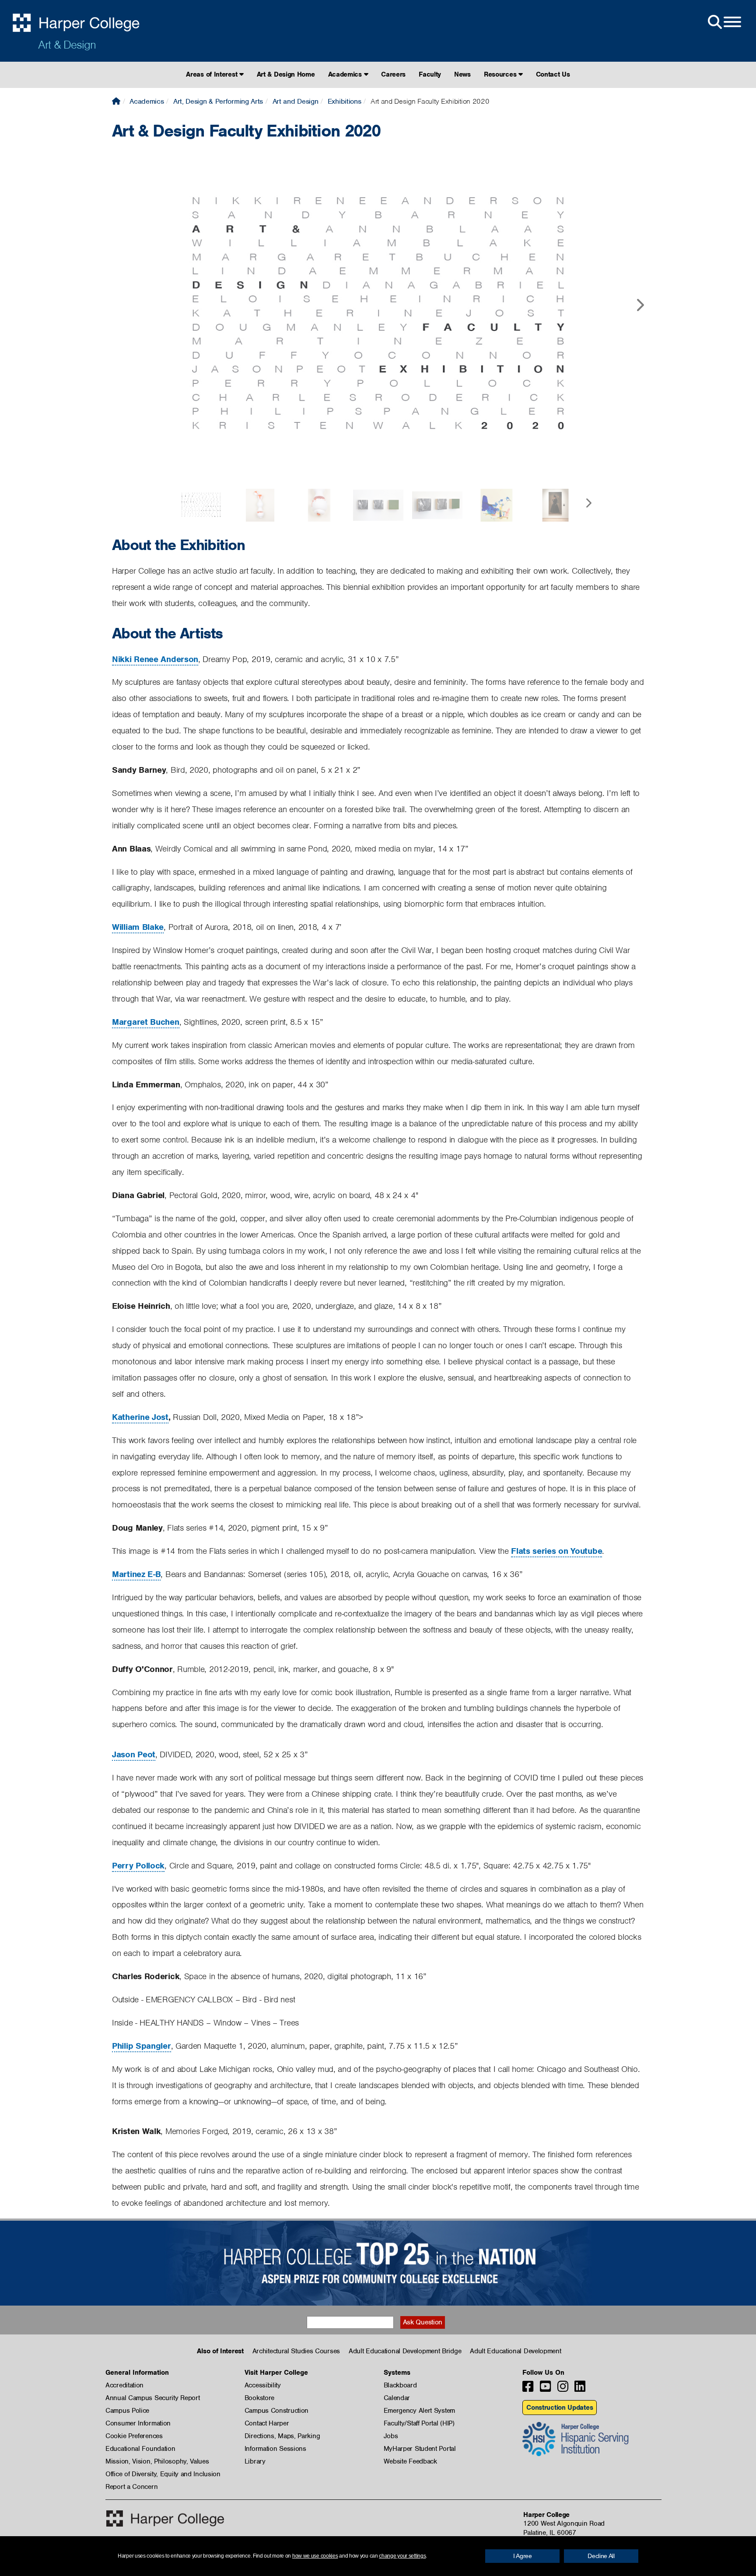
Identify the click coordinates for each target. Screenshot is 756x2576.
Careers (393, 74)
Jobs (391, 2436)
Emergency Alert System (419, 2411)
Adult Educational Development (515, 2351)
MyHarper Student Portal (420, 2449)
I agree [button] (523, 2556)
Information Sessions (275, 2449)
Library (255, 2461)
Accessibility (263, 2385)
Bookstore (259, 2398)
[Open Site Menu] (724, 22)
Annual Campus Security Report (152, 2398)
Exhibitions (345, 101)
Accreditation (124, 2385)
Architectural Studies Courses (296, 2351)
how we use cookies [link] (315, 2556)
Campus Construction (276, 2411)
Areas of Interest (213, 74)
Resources (501, 74)
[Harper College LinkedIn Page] (580, 2389)
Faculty (430, 74)
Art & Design (67, 45)
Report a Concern (131, 2487)
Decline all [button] (601, 2556)
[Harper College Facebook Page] (528, 2389)
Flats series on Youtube (556, 1551)
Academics (346, 74)
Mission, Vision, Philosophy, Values (157, 2461)
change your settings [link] (402, 2556)
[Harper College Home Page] (116, 101)
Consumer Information (138, 2423)
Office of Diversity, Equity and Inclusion (163, 2474)
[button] (640, 298)
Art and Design (296, 101)
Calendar (397, 2398)
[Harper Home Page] (165, 2518)
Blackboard (400, 2385)
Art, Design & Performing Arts (218, 101)
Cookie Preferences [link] (134, 2436)
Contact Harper (267, 2423)
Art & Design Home (286, 74)
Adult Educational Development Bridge (405, 2351)
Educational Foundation (140, 2449)
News (462, 74)
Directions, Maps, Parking (282, 2436)
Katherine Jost (140, 1417)
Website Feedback (410, 2461)
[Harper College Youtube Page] (545, 2389)
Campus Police (127, 2411)
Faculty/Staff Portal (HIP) (419, 2423)
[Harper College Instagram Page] (563, 2389)
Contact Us (553, 74)
